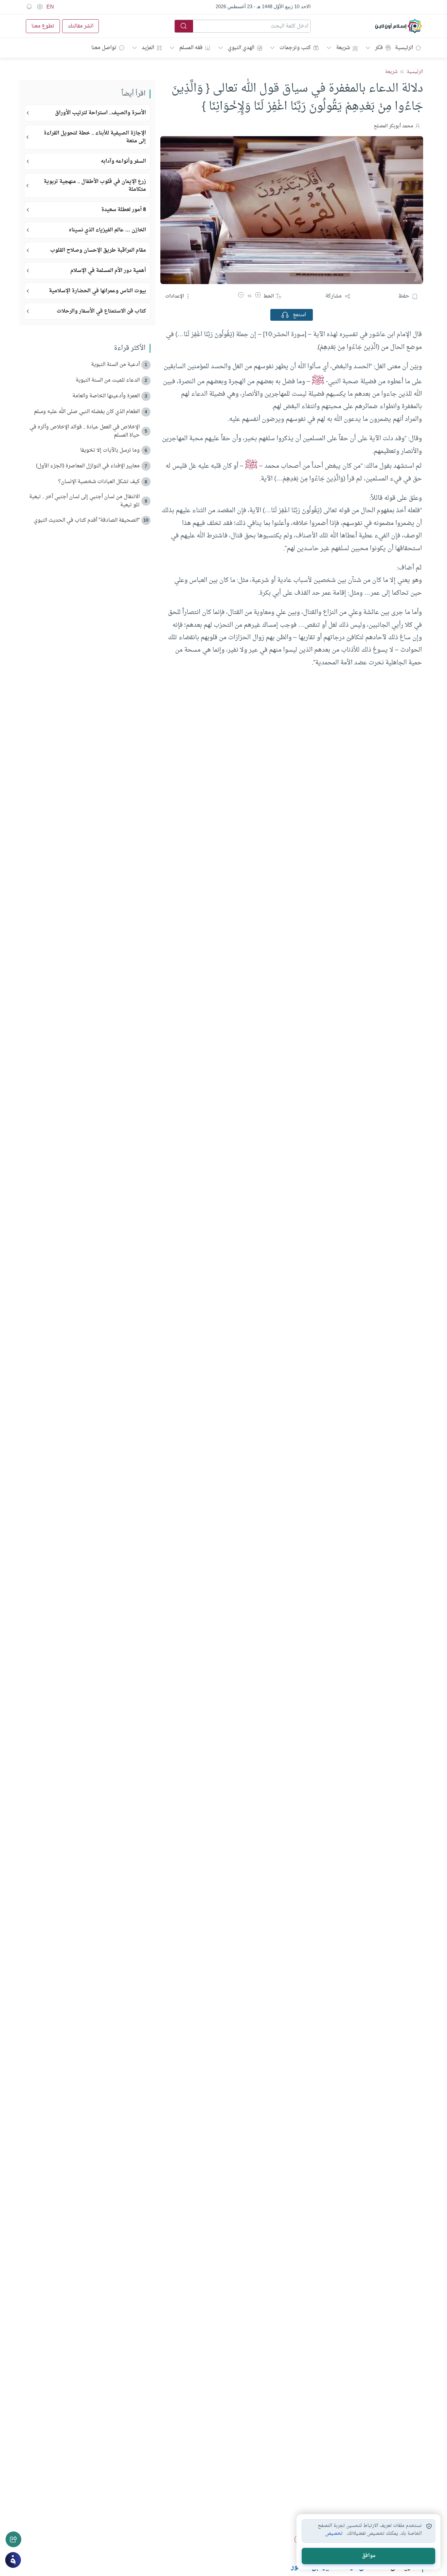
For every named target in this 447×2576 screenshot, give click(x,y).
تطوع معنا (43, 26)
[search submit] (184, 26)
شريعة (343, 48)
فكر (379, 48)
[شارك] (13, 2539)
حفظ (404, 296)
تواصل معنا (104, 48)
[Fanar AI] (13, 2560)
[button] (258, 296)
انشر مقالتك (80, 26)
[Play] (285, 315)
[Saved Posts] (29, 7)
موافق (369, 2556)
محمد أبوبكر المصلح (393, 126)
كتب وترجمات (295, 48)
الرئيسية (404, 48)
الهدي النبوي (241, 48)
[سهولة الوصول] (40, 7)
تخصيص (334, 2534)
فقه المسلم (191, 48)
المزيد (148, 48)
